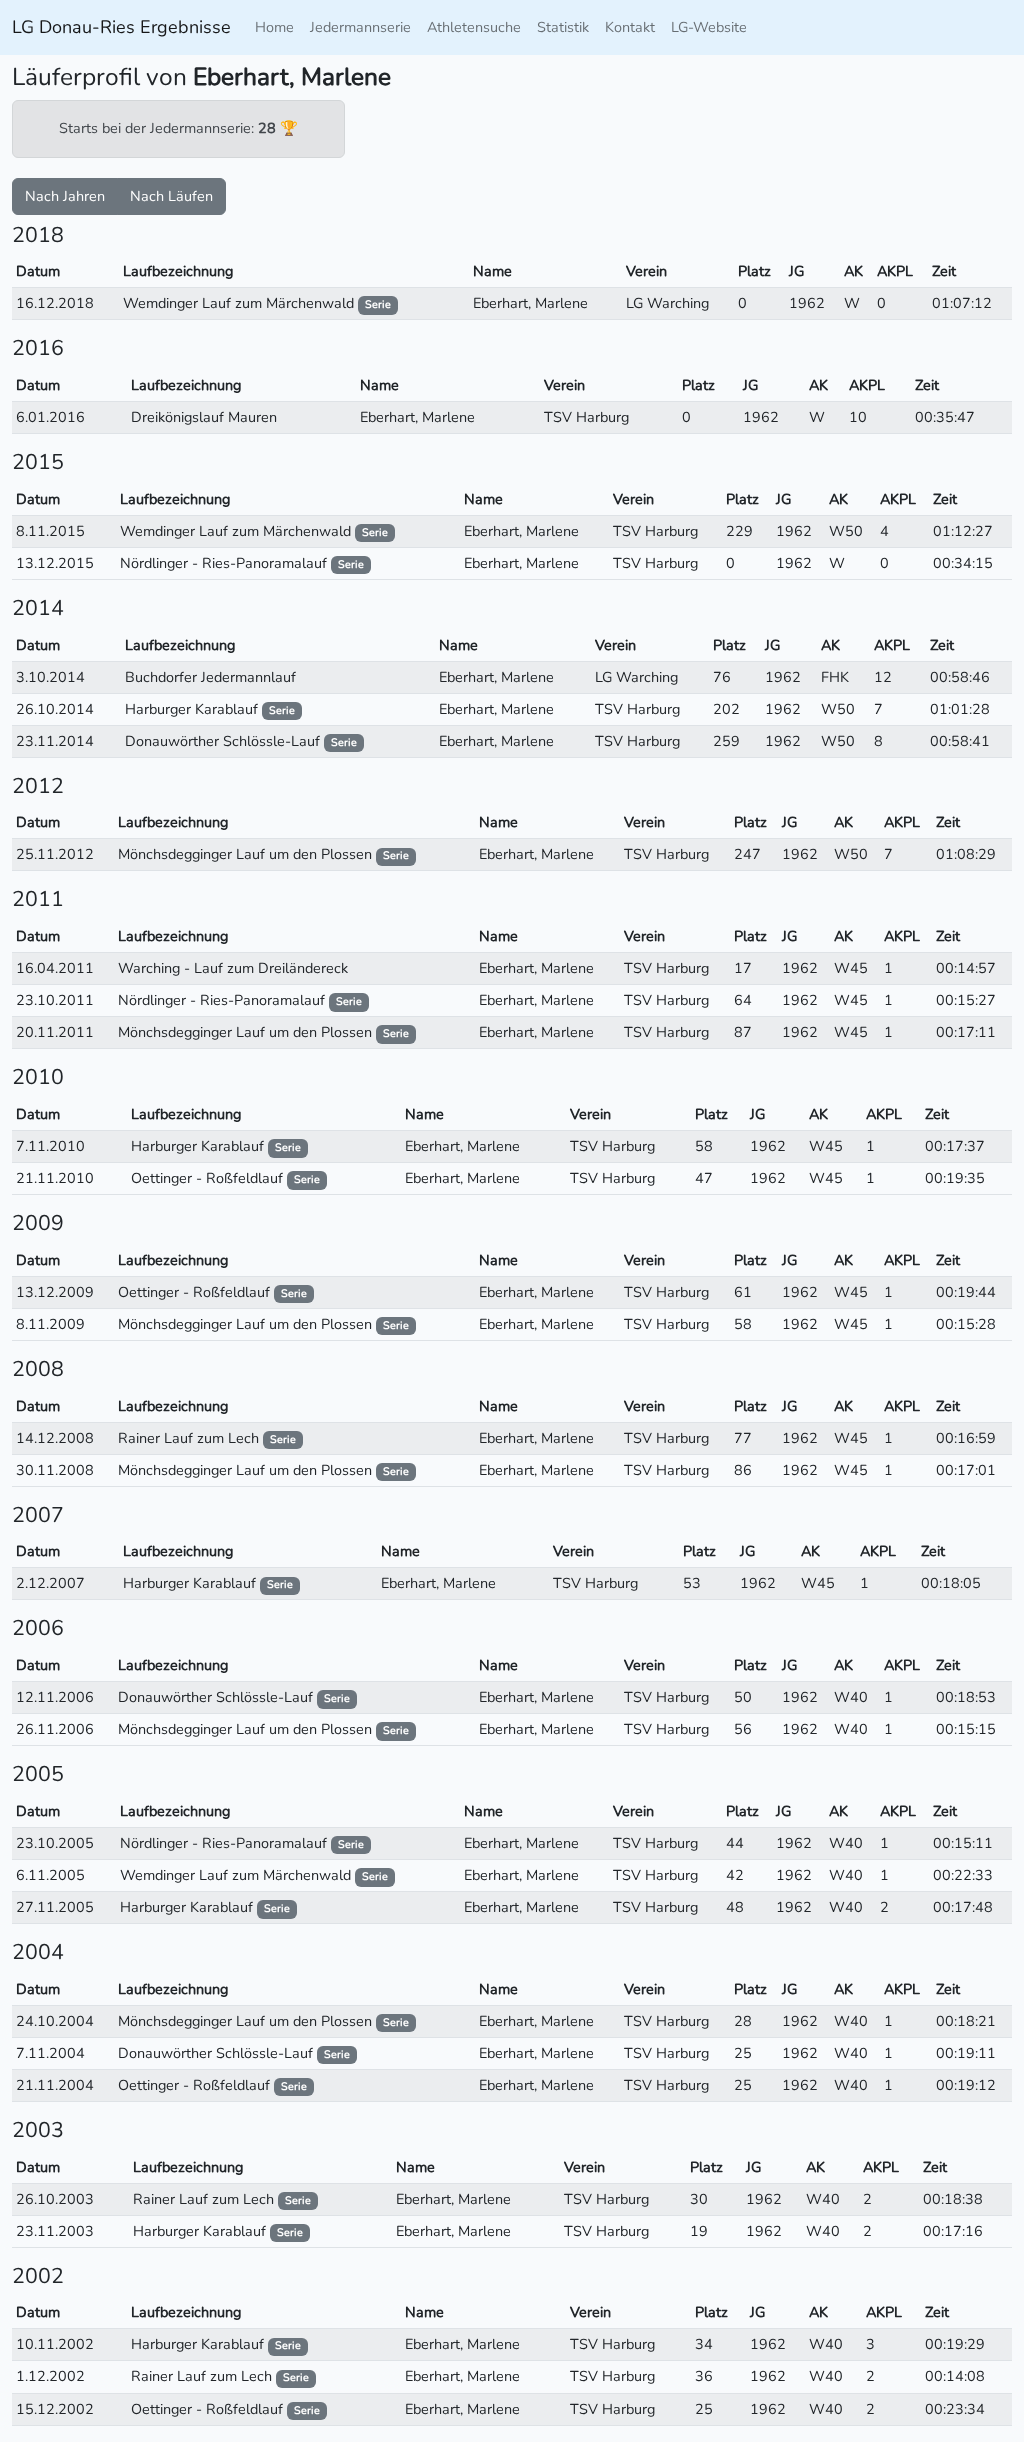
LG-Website (709, 27)
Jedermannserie (360, 27)
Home (274, 27)
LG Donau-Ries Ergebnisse (121, 27)
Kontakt (630, 27)
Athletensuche (474, 27)
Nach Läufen (171, 196)
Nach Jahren (65, 196)
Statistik (563, 27)
